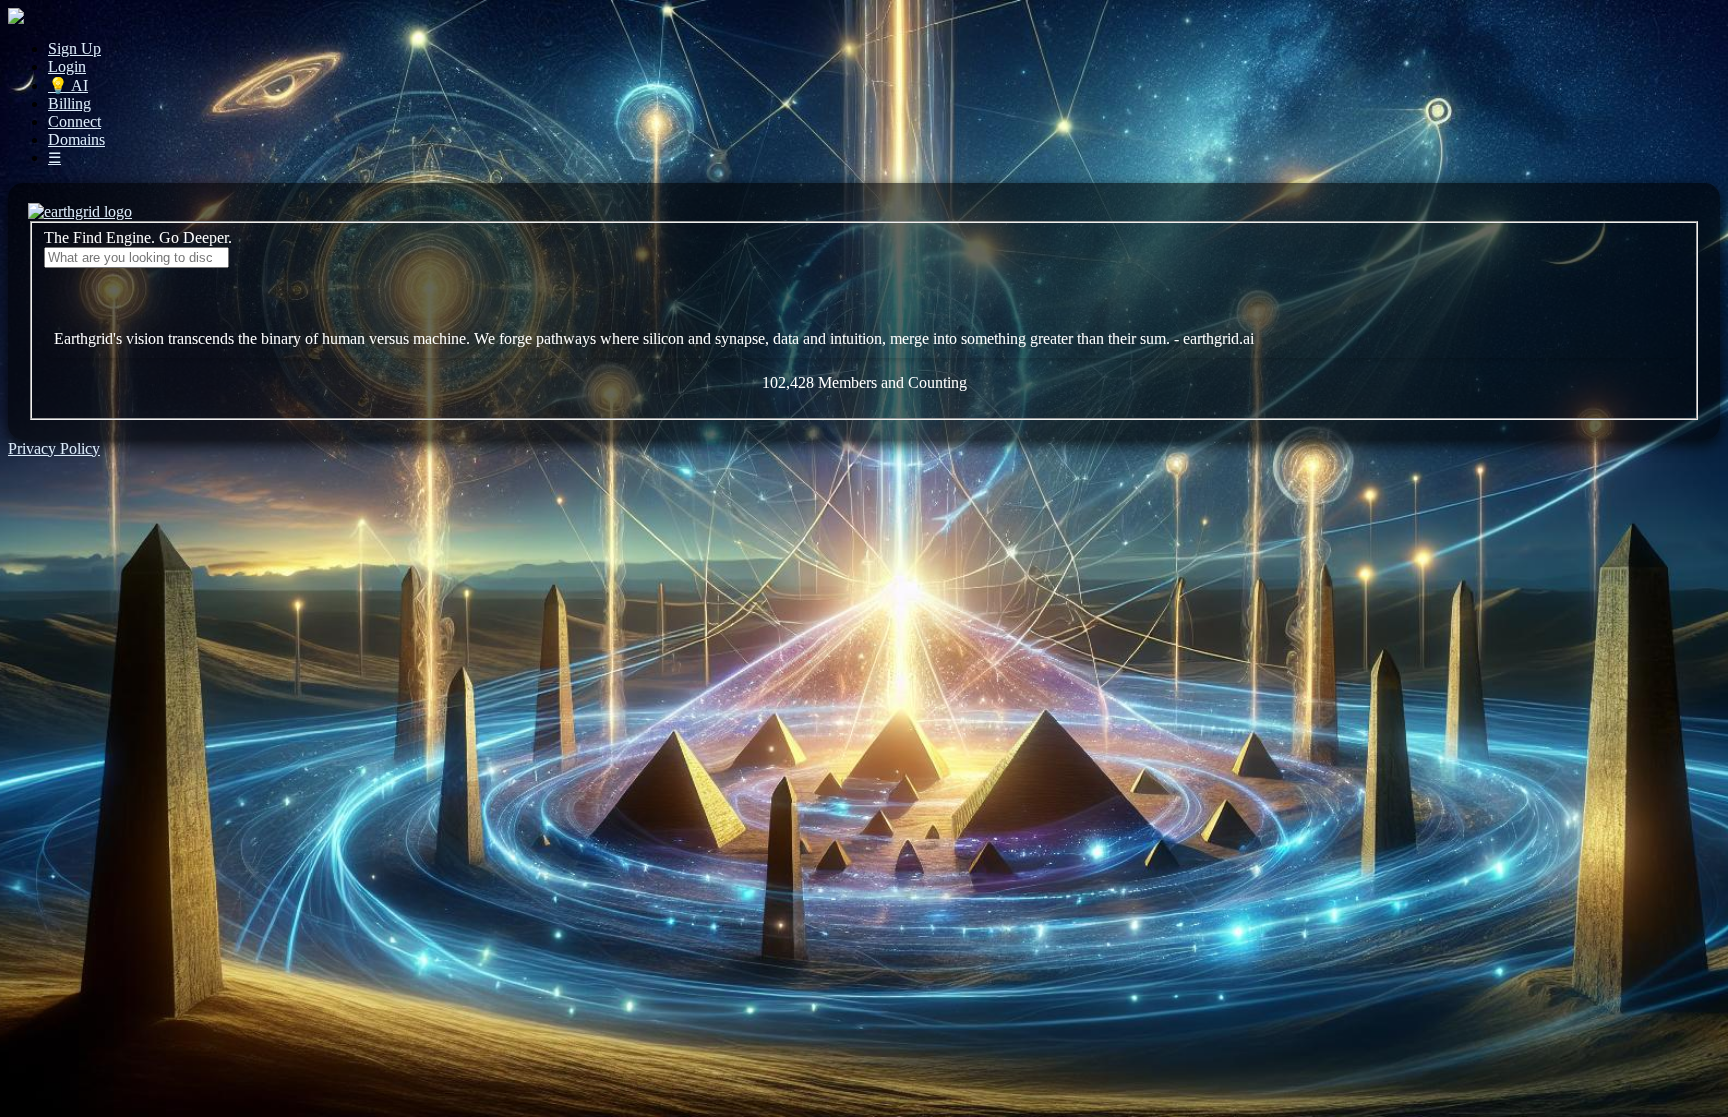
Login (67, 66)
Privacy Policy (54, 448)
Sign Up (74, 48)
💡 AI (68, 85)
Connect (74, 121)
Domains (76, 139)
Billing (69, 103)
